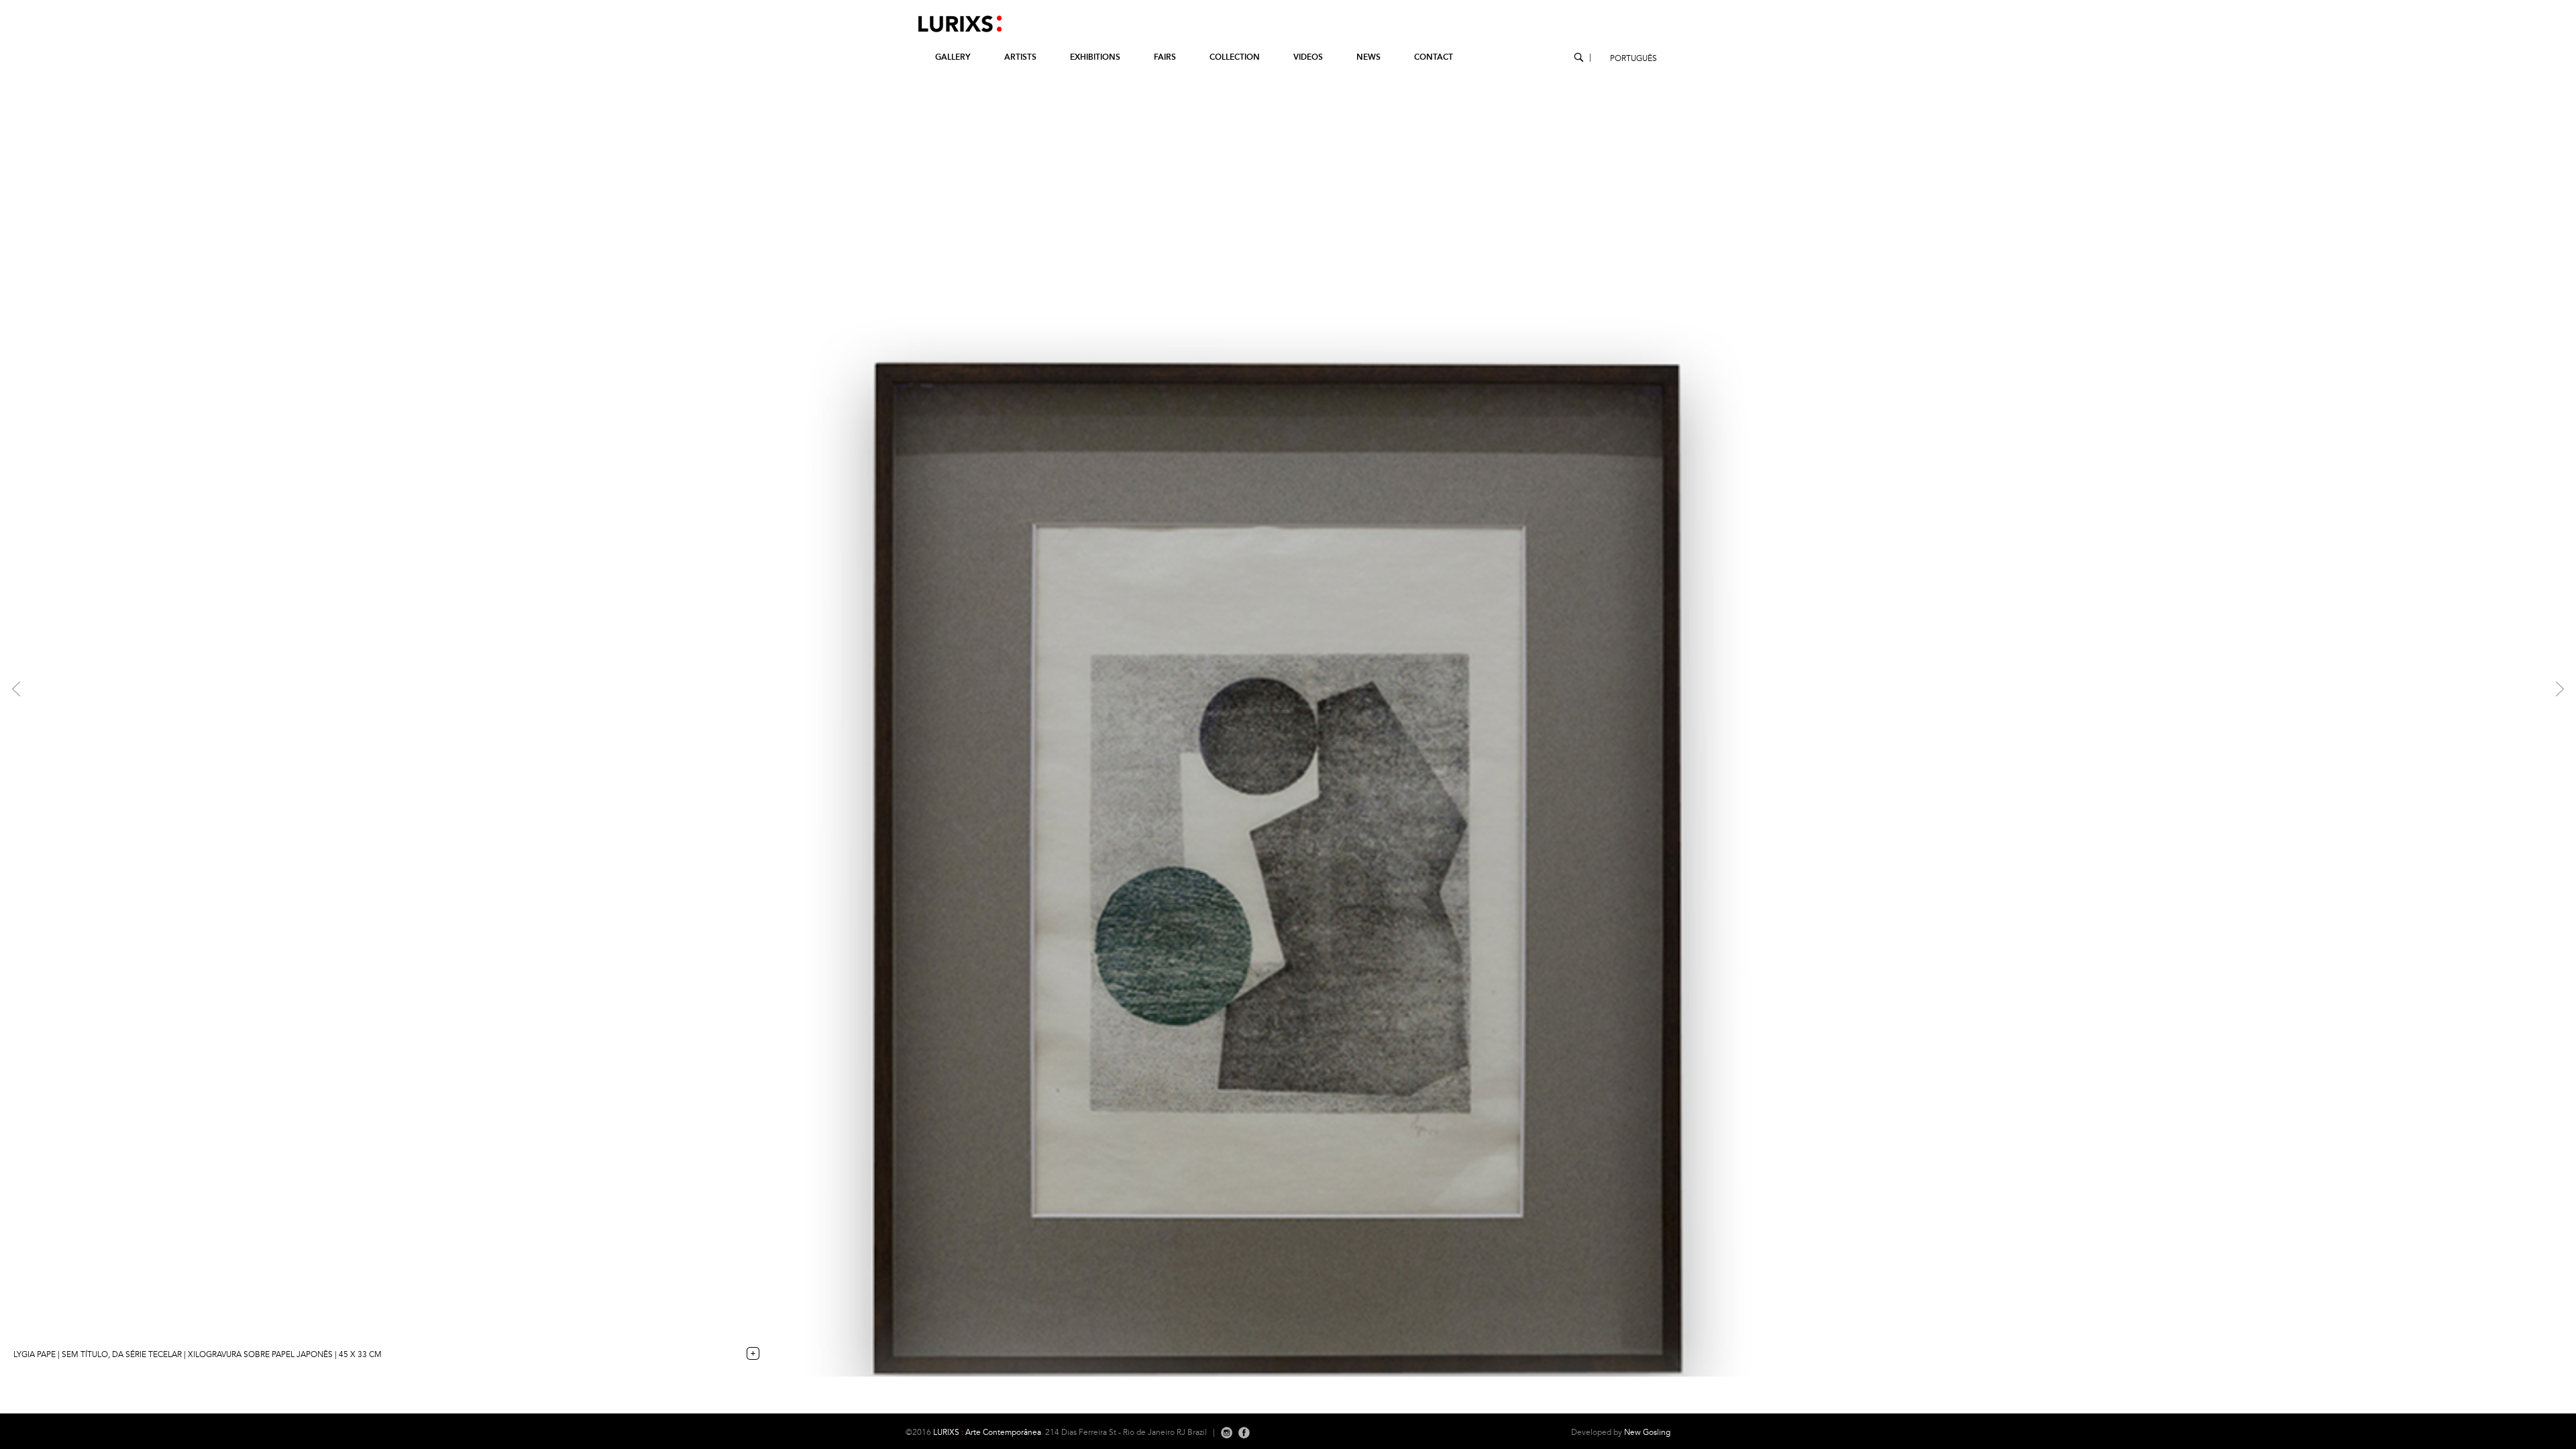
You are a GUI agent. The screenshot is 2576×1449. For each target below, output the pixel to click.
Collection (1235, 57)
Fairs (1165, 57)
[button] (193, 688)
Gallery (953, 57)
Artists (1020, 57)
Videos (1308, 57)
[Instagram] (1227, 1433)
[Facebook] (1244, 1433)
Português (1633, 59)
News (1368, 57)
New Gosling (1647, 1433)
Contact (1434, 57)
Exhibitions (1095, 57)
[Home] (954, 32)
